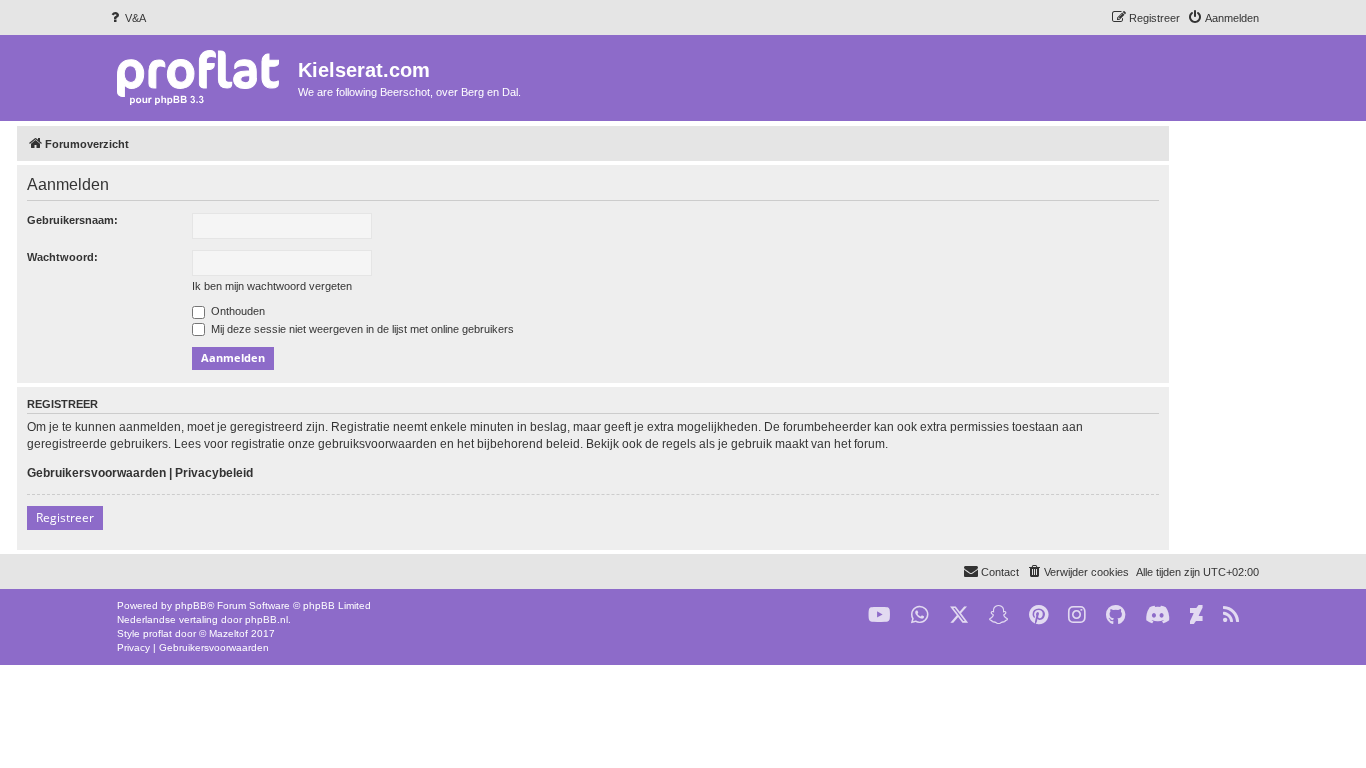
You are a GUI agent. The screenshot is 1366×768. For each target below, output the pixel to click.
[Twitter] (959, 615)
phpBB (191, 605)
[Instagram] (1077, 615)
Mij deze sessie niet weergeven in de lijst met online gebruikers (361, 329)
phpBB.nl (266, 619)
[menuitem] (126, 18)
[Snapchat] (999, 615)
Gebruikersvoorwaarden (96, 473)
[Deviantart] (1196, 615)
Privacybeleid (214, 473)
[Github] (1115, 615)
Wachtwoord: (62, 257)
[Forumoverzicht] (202, 76)
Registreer (65, 517)
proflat (157, 633)
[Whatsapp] (920, 615)
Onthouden (236, 311)
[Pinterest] (1038, 615)
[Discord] (1157, 615)
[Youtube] (879, 615)
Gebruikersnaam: (72, 220)
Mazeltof (228, 633)
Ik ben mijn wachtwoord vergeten (272, 286)
